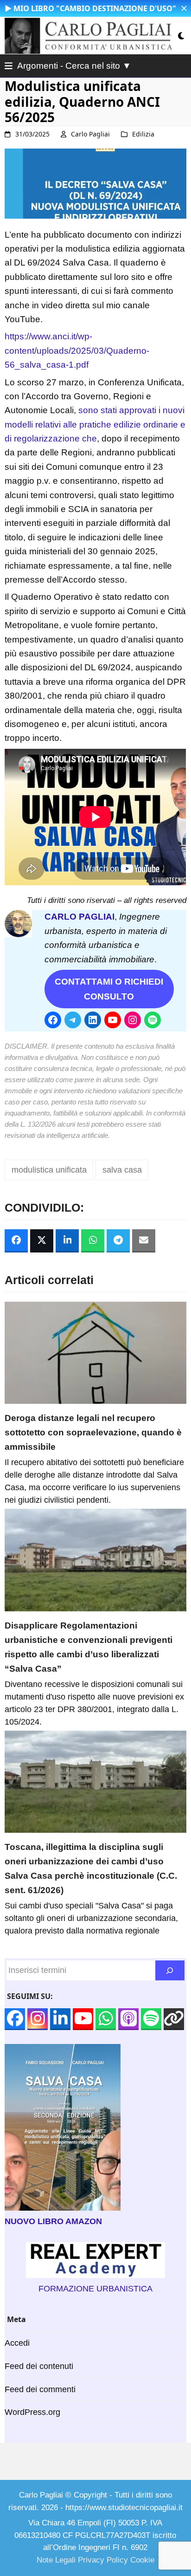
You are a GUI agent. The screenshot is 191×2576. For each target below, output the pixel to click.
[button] (184, 8)
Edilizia (143, 134)
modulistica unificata (49, 1170)
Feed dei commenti (40, 2389)
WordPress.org (32, 2412)
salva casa (122, 1170)
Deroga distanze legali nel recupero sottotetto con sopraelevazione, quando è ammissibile (93, 1432)
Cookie (142, 2560)
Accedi (17, 2343)
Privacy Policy (103, 2560)
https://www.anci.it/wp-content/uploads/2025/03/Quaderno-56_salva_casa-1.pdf (77, 350)
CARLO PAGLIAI (80, 917)
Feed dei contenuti (39, 2366)
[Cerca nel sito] (170, 1970)
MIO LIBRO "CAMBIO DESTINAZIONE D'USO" (95, 8)
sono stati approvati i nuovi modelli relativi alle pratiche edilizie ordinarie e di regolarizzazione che (95, 424)
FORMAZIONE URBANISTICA (95, 2289)
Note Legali (56, 2560)
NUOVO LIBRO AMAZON (53, 2221)
